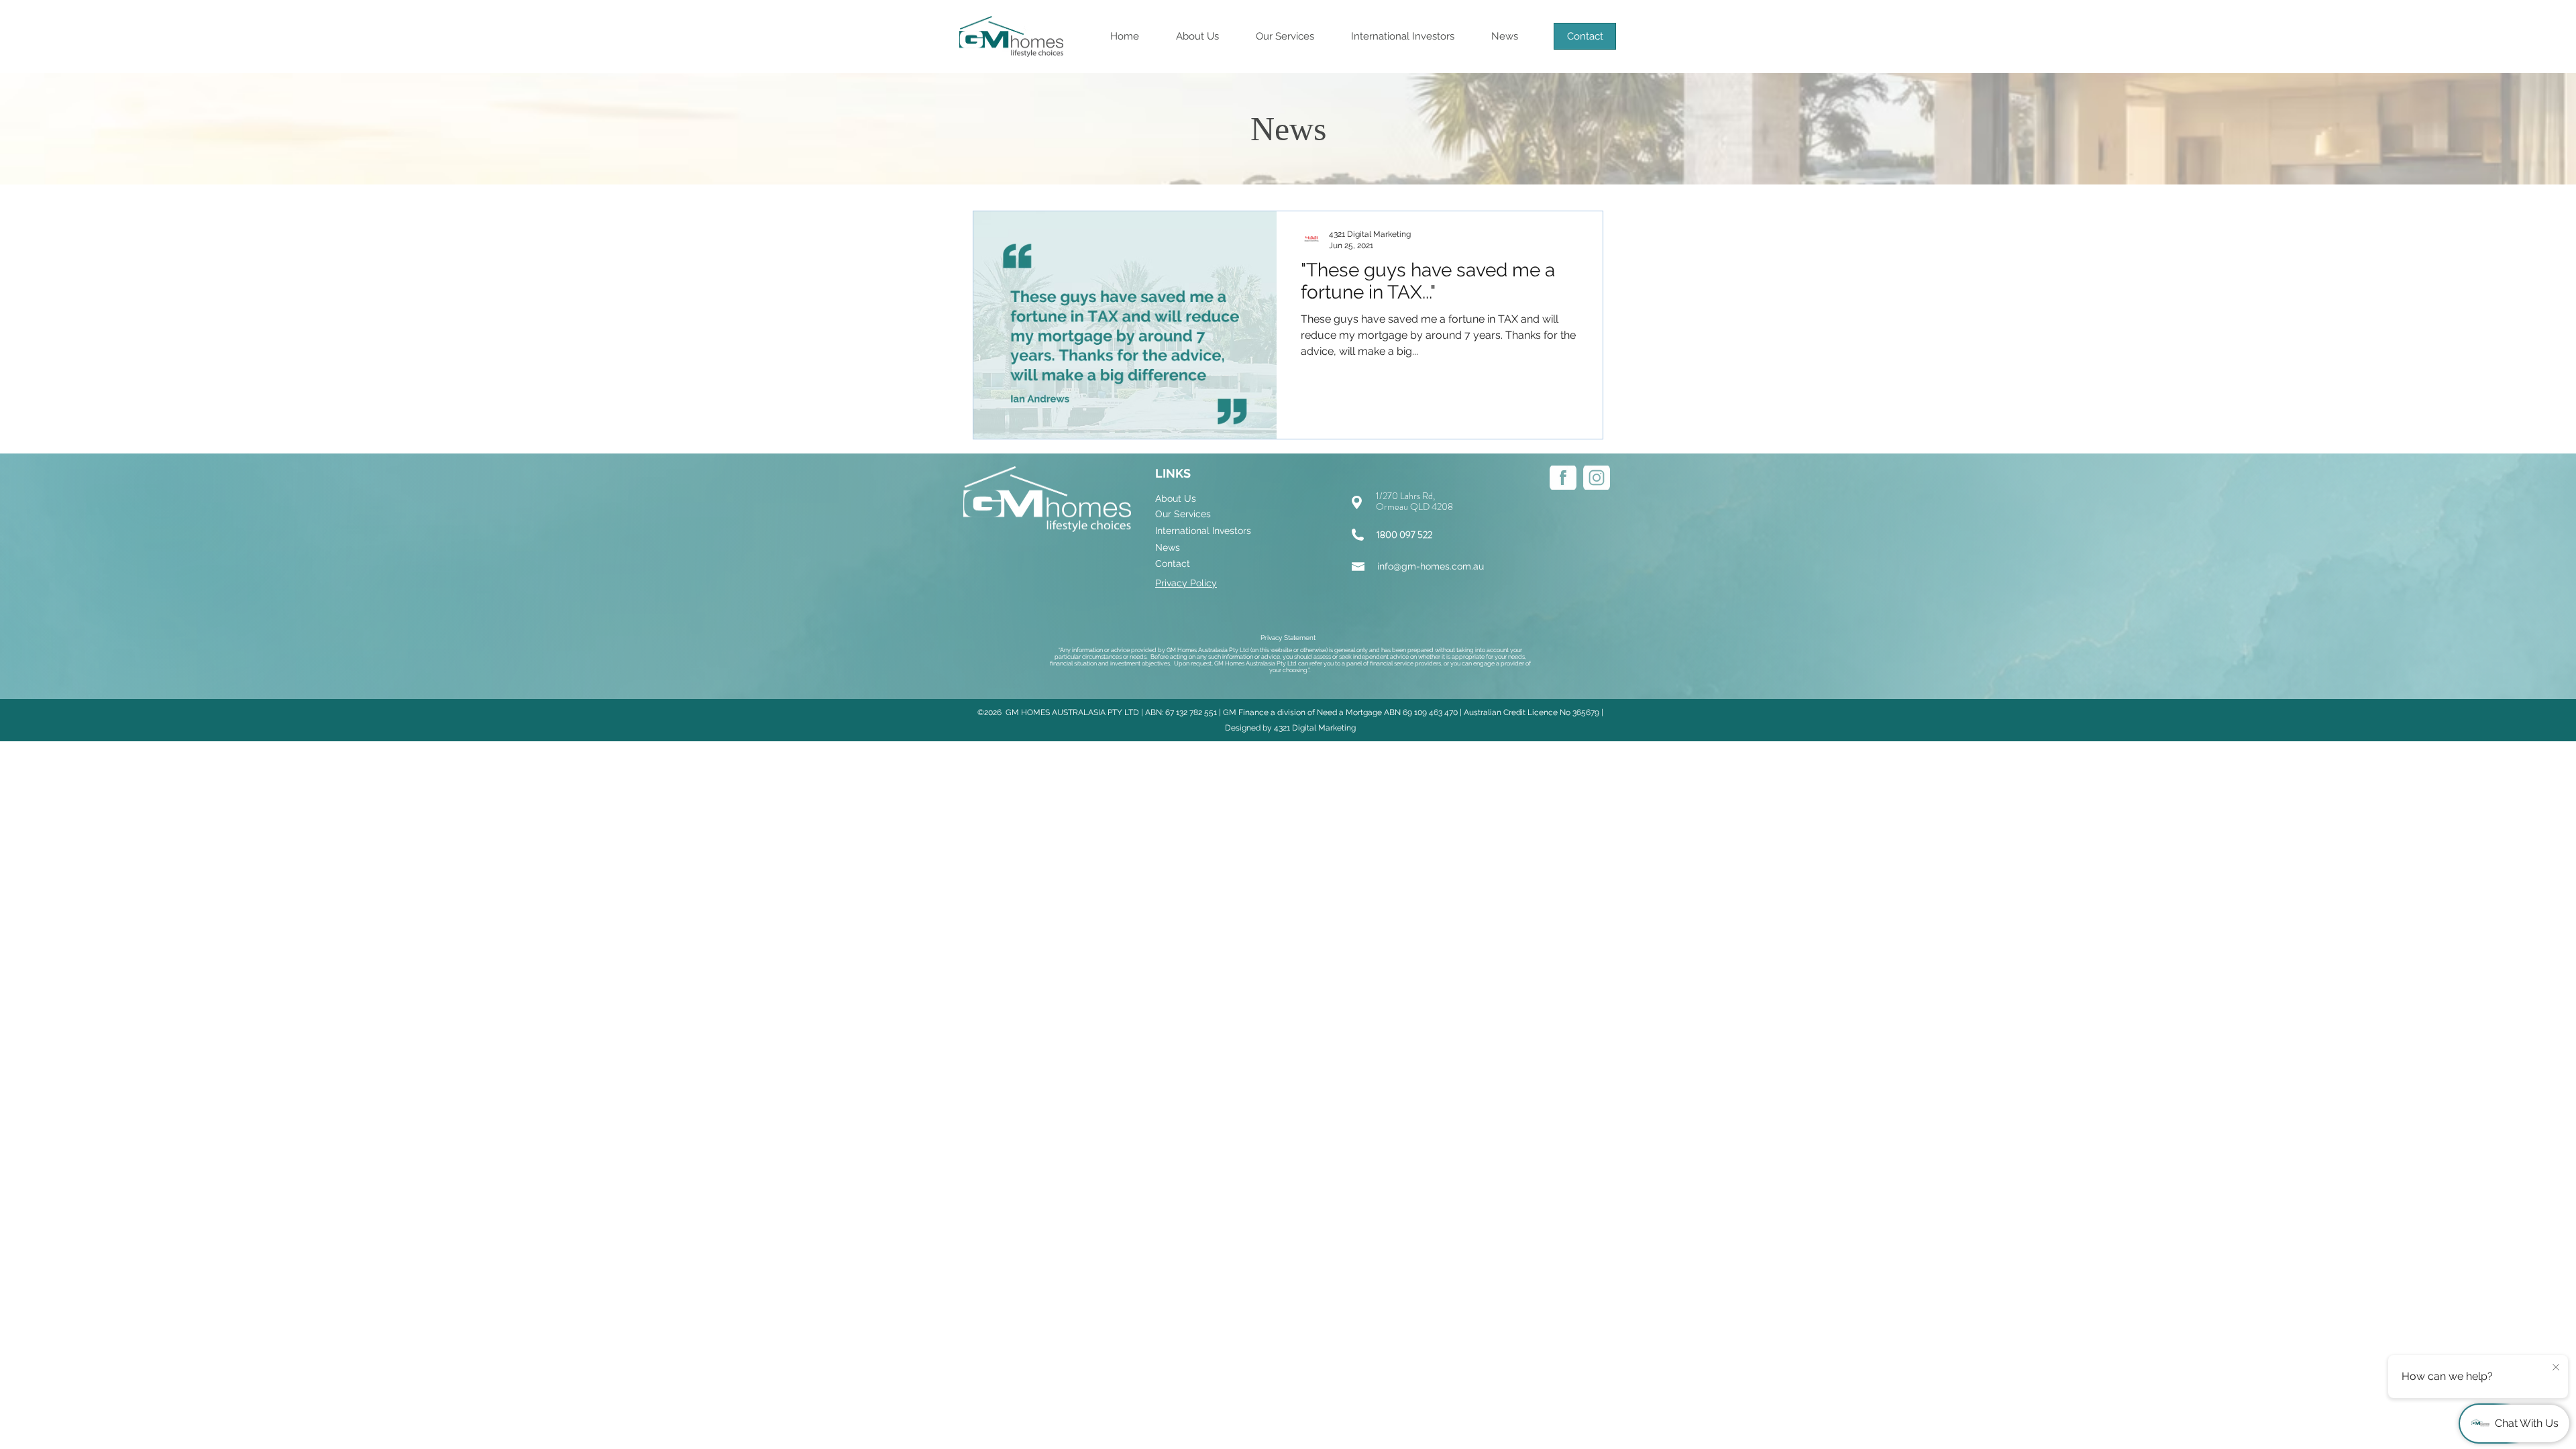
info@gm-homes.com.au (1431, 566)
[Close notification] (2556, 1368)
